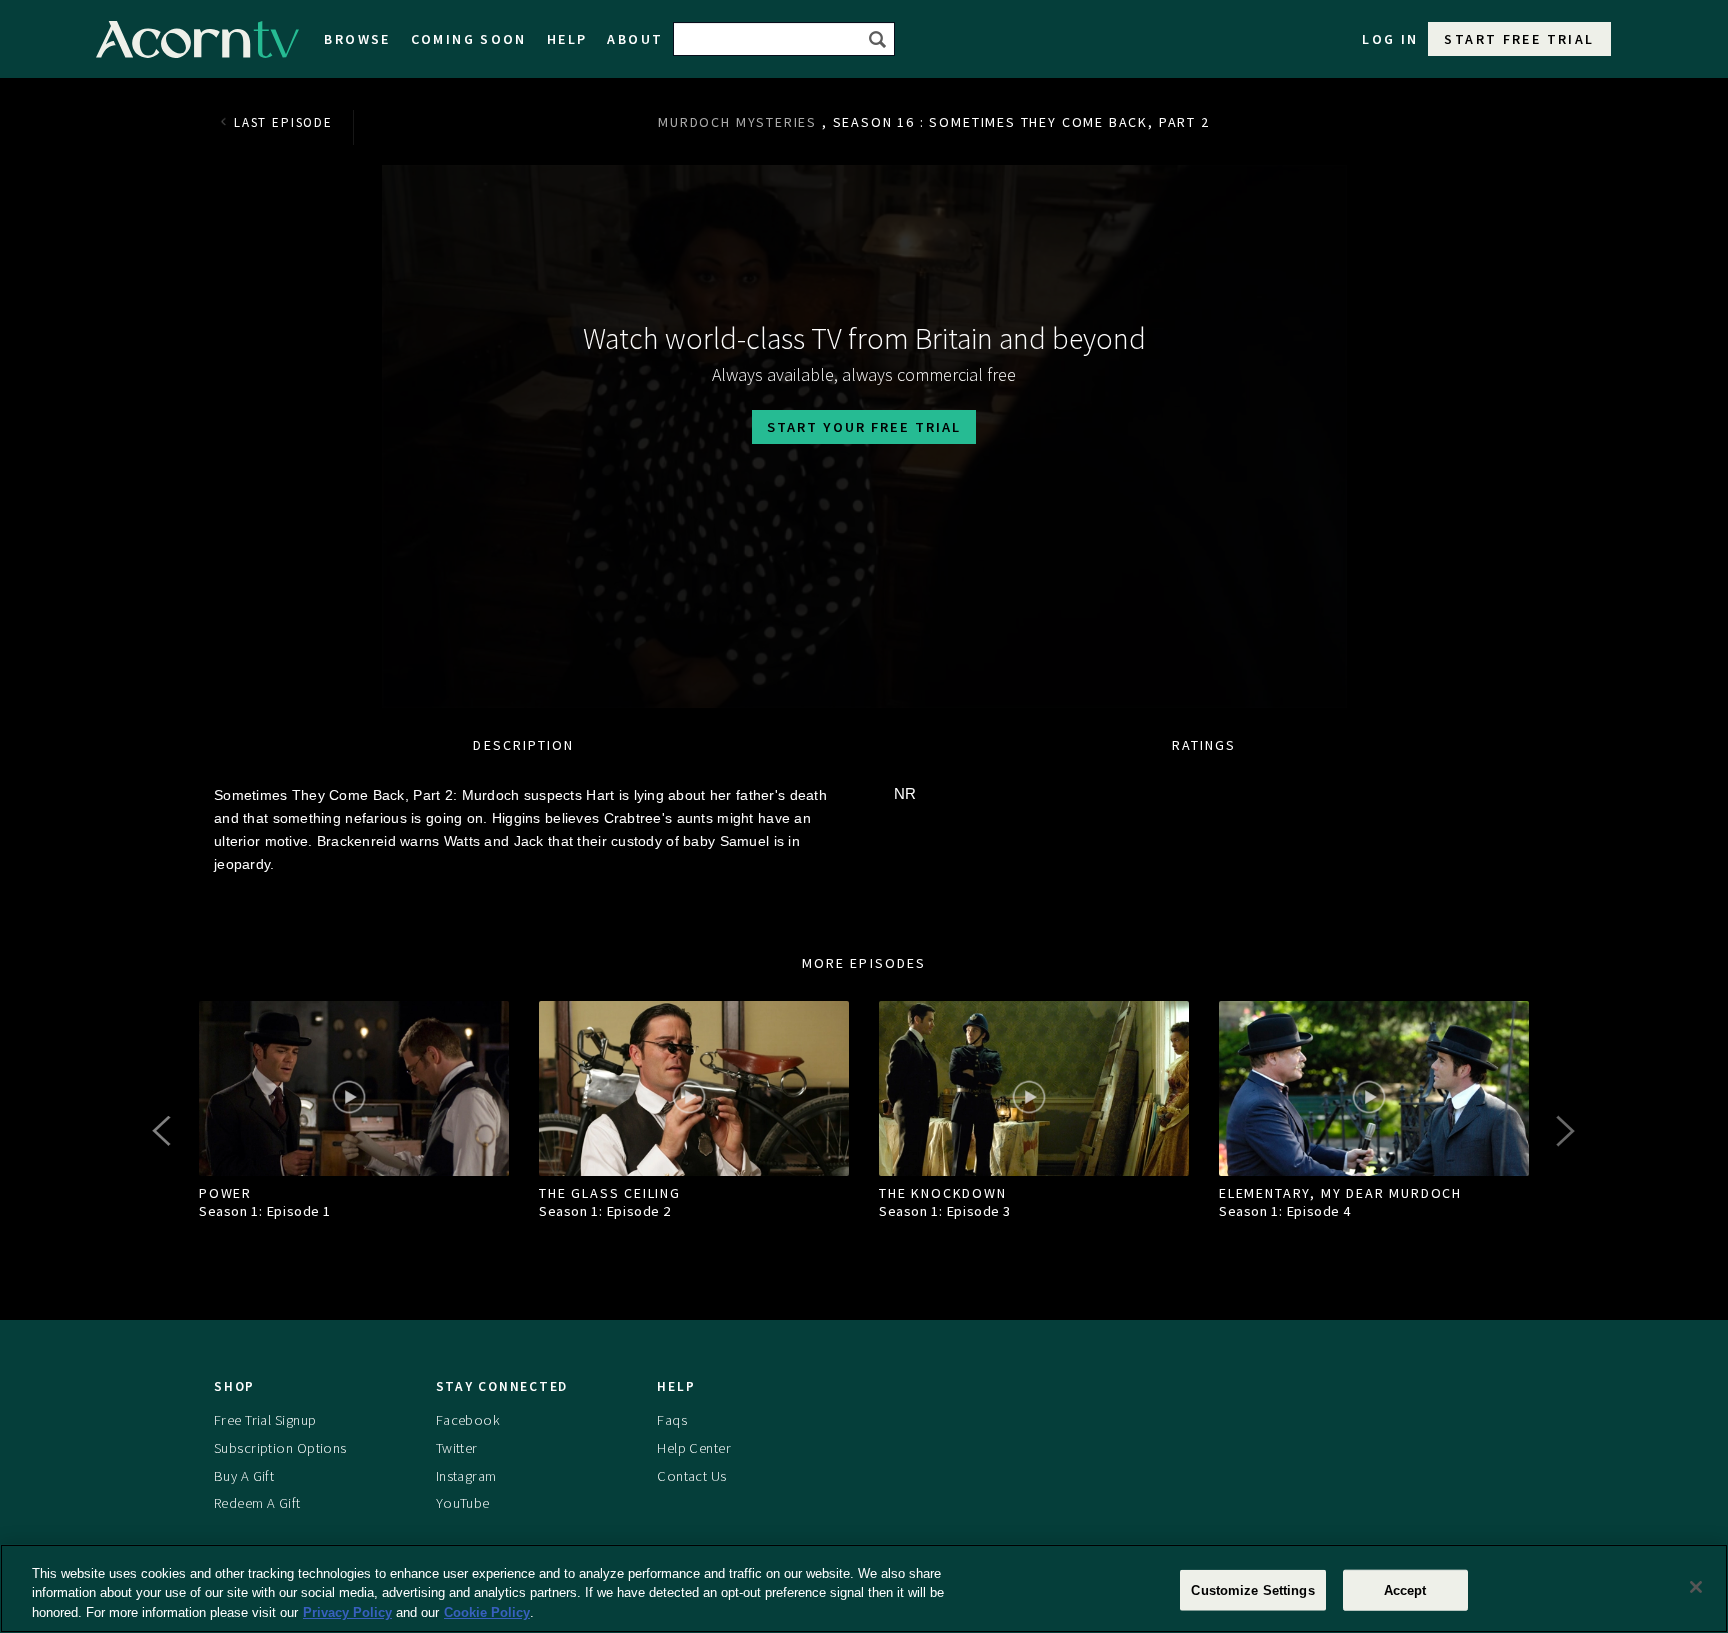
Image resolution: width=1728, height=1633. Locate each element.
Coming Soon (469, 39)
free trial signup (265, 1419)
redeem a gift (257, 1503)
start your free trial (864, 427)
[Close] (1696, 1587)
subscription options (280, 1447)
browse (357, 39)
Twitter (457, 1447)
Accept (1405, 1589)
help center (694, 1447)
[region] (864, 1588)
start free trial (1519, 39)
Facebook (468, 1419)
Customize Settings (1252, 1589)
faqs (672, 1419)
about (635, 39)
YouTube (463, 1503)
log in (1390, 39)
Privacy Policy (347, 1612)
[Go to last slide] (164, 1131)
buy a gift (244, 1475)
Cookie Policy (487, 1612)
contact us (691, 1475)
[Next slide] (1564, 1131)
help (567, 39)
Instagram (466, 1475)
